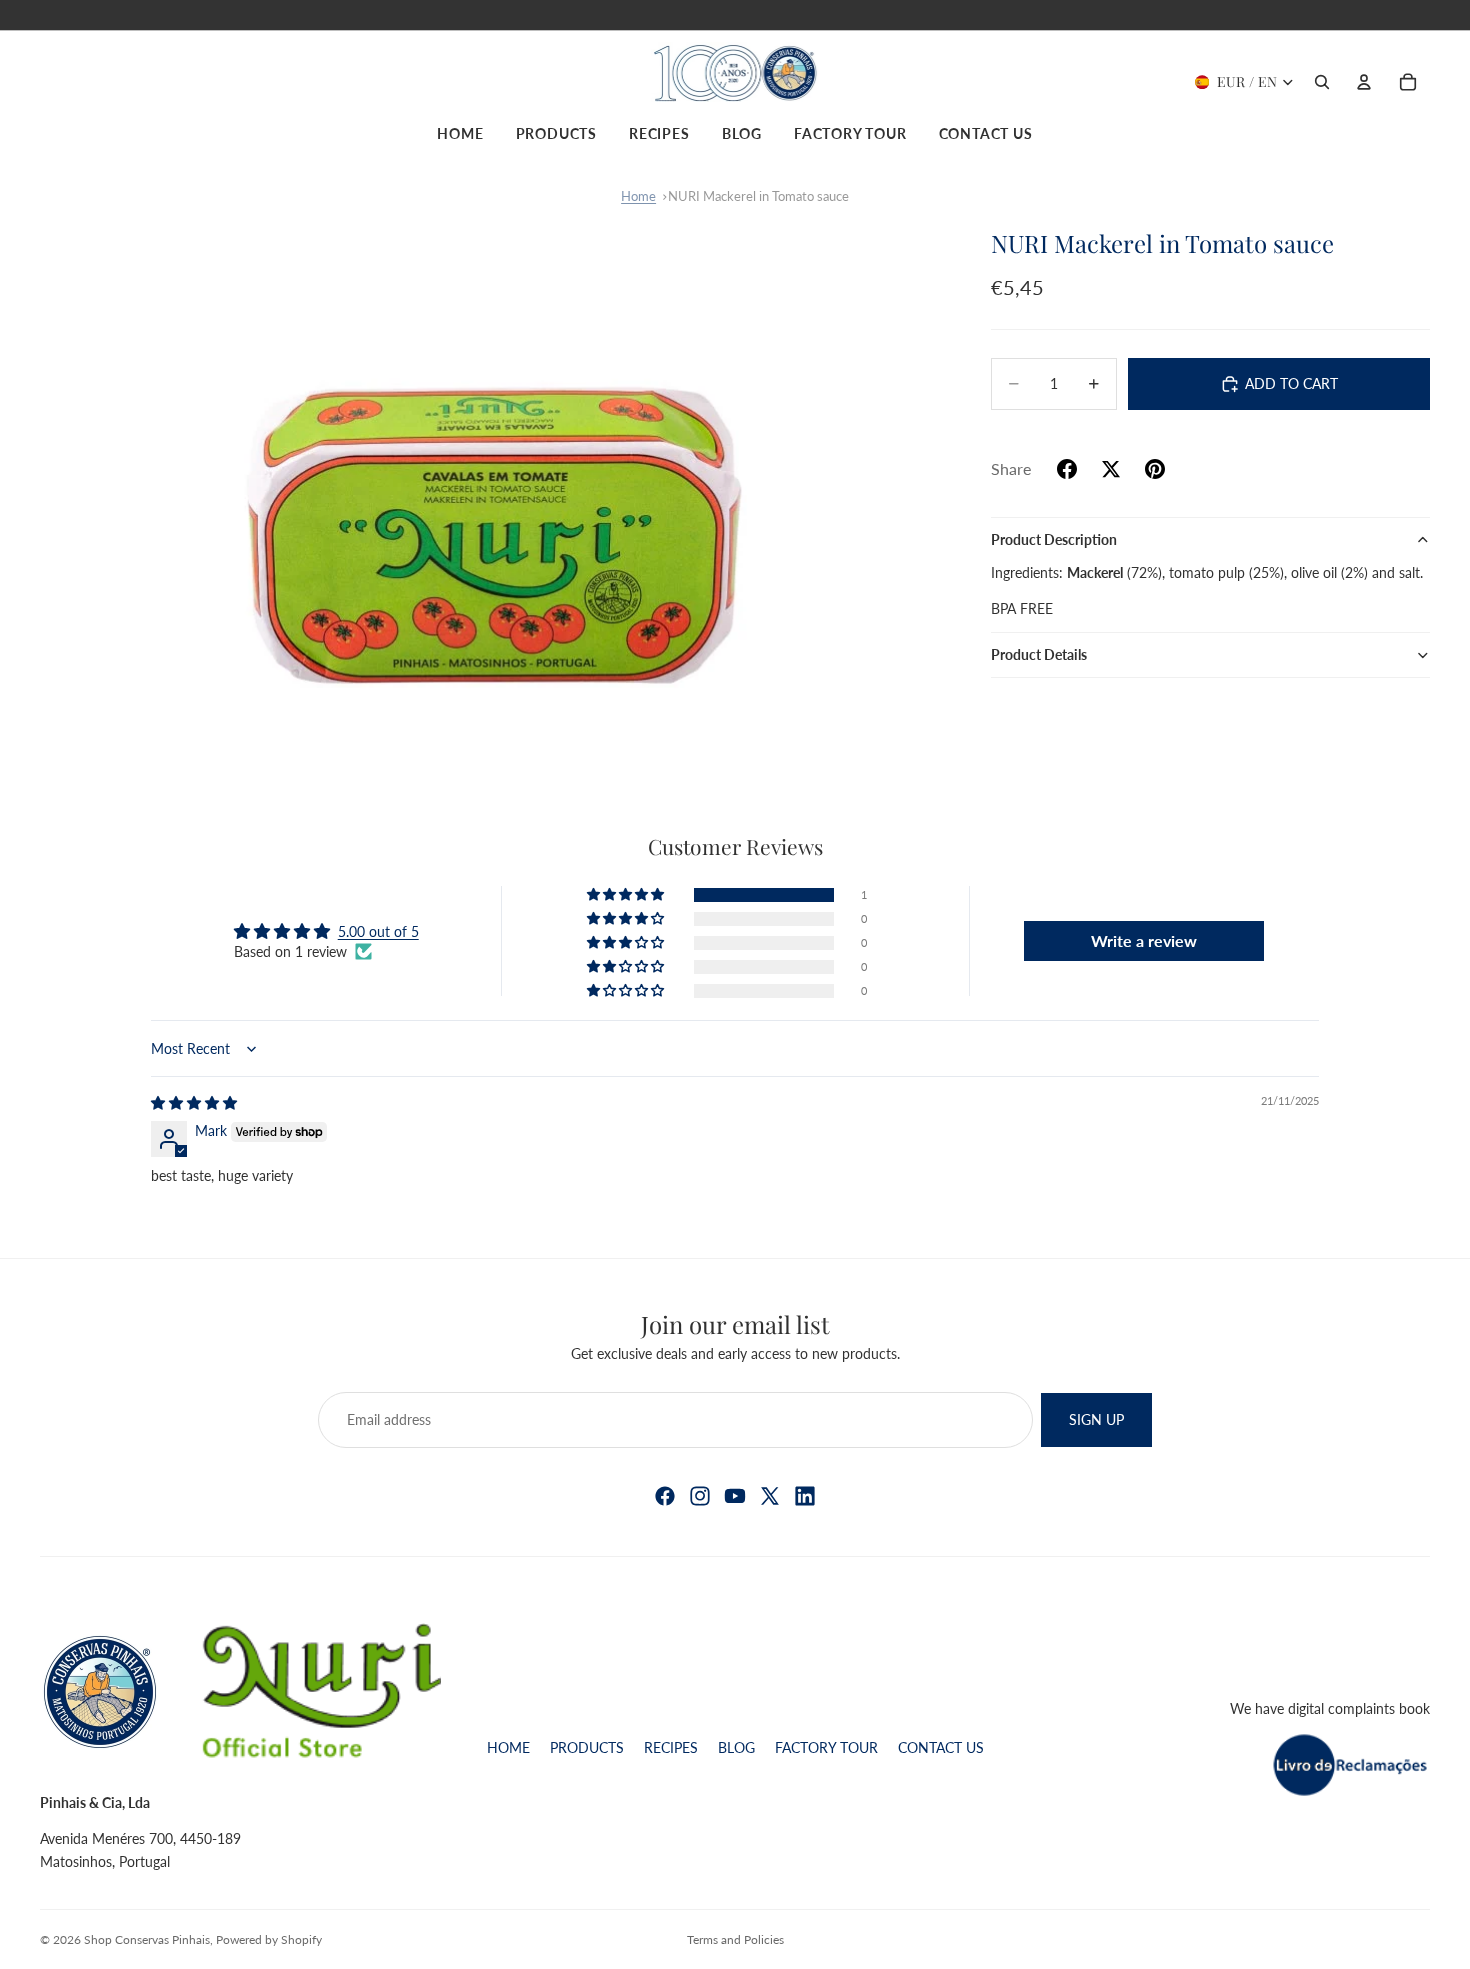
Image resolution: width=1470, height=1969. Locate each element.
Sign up (1096, 1419)
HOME (508, 1747)
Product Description (1054, 539)
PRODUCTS (587, 1747)
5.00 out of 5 (378, 931)
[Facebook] (665, 1496)
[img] (194, 1102)
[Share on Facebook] (1067, 469)
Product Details (1039, 654)
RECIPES (671, 1747)
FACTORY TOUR (826, 1747)
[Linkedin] (805, 1496)
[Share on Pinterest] (1155, 469)
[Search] (1322, 82)
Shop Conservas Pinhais (147, 1939)
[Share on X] (1111, 469)
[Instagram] (700, 1496)
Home (638, 196)
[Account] (1364, 82)
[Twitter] (770, 1496)
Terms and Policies (735, 1939)
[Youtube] (735, 1496)
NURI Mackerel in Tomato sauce (758, 196)
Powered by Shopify (269, 1939)
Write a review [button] (1144, 940)
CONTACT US (941, 1747)
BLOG (736, 1747)
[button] (627, 895)
